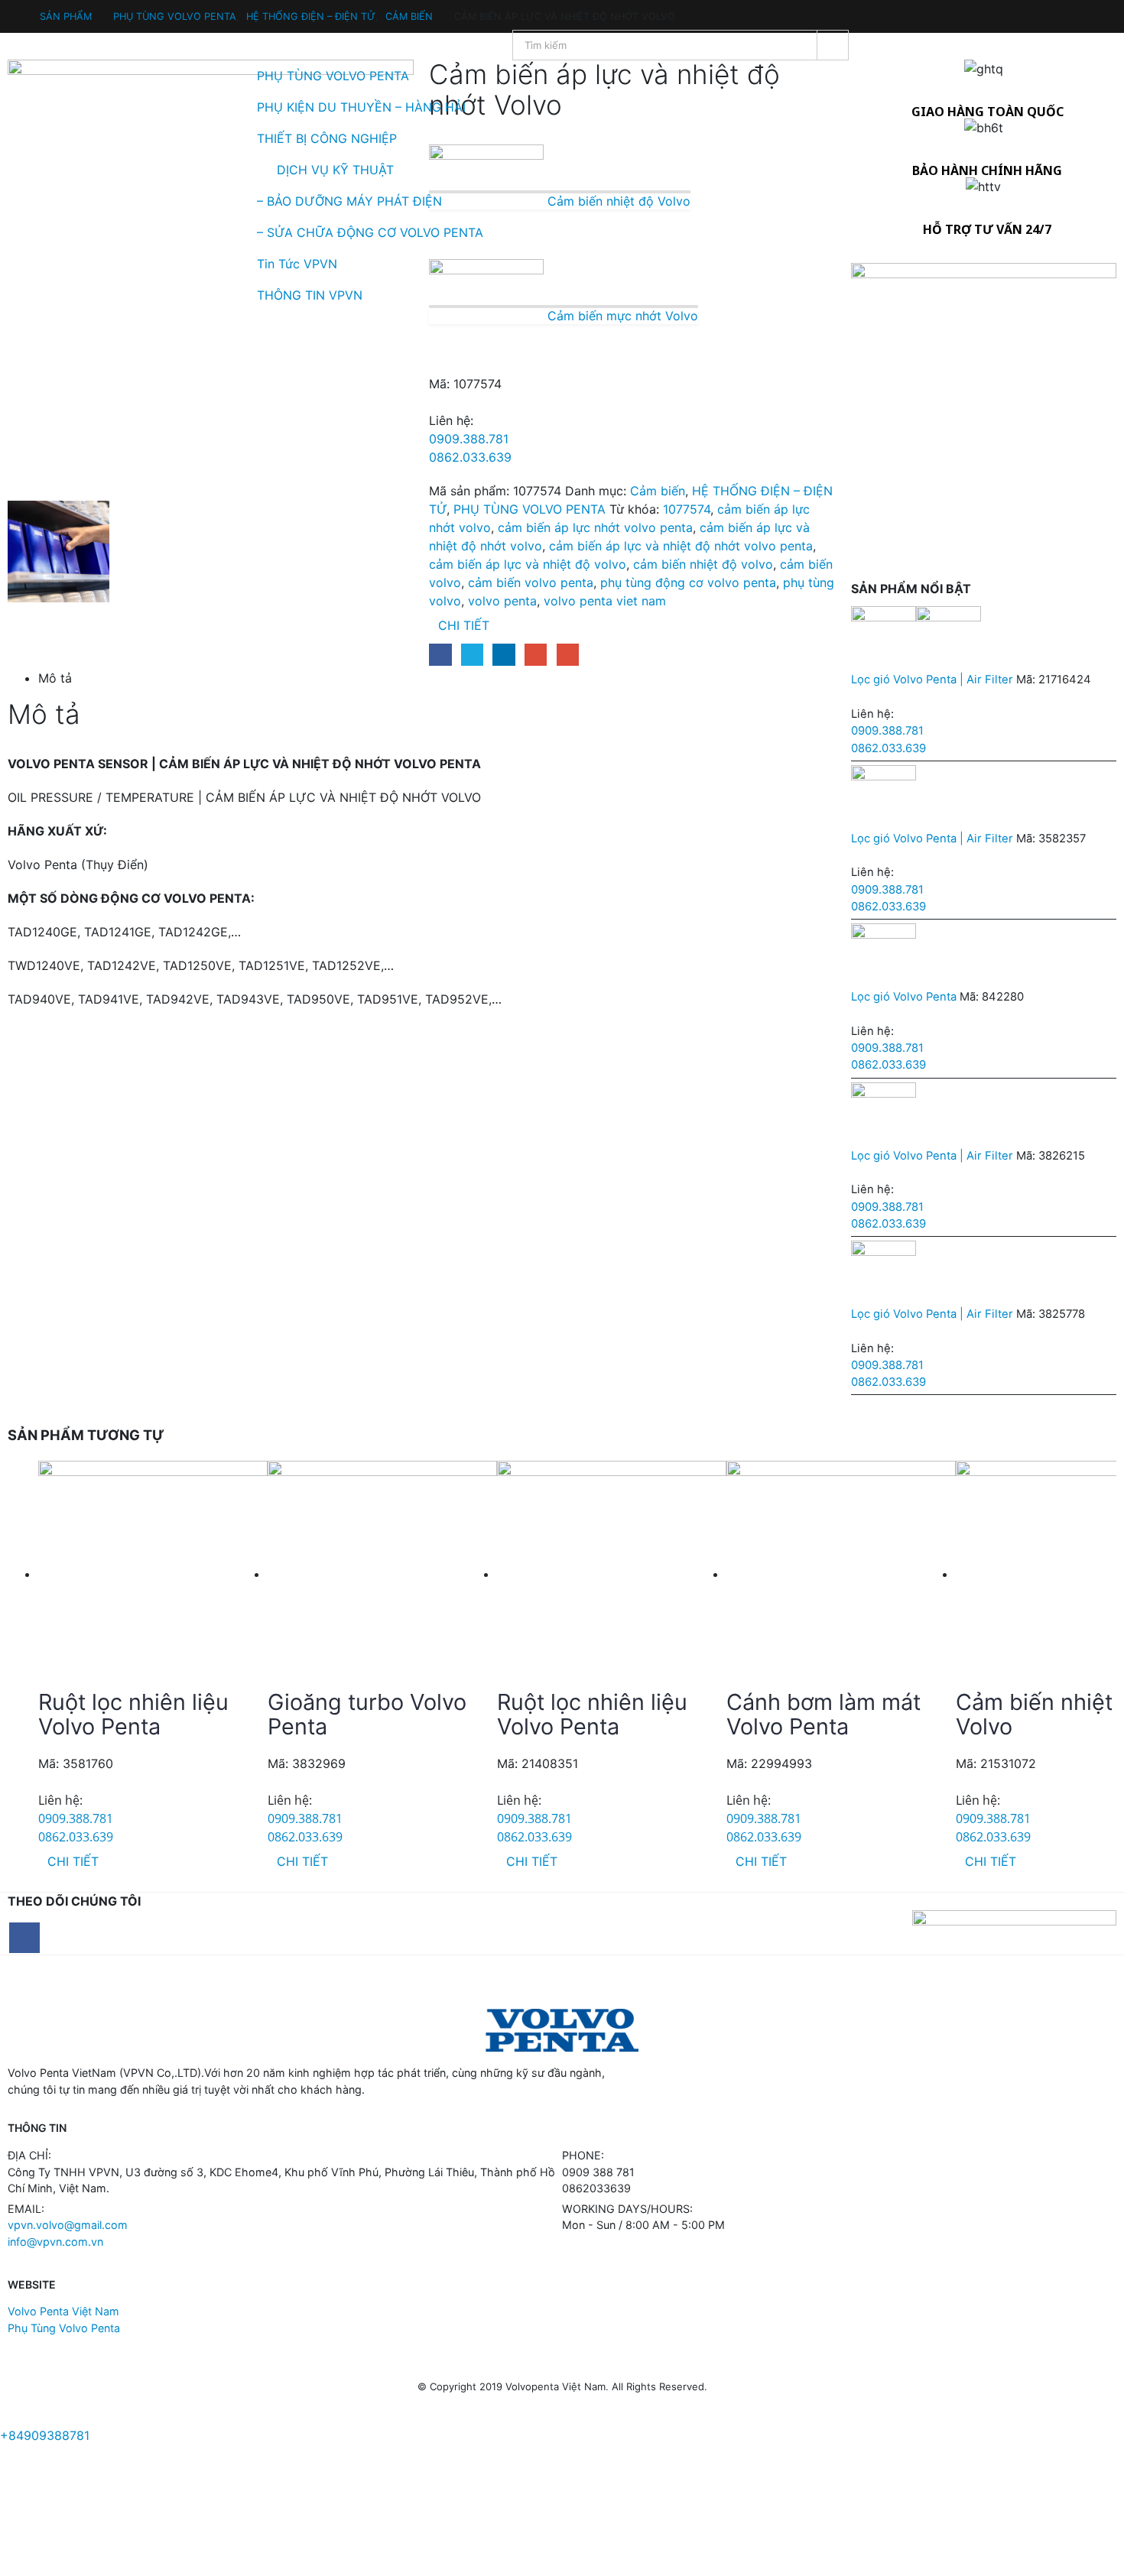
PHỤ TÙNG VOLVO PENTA (333, 76)
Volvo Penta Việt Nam (63, 2311)
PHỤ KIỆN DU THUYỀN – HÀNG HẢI (361, 107)
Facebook (440, 655)
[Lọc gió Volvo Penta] (984, 956)
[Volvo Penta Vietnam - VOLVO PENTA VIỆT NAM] (54, 170)
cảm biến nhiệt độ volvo (703, 564)
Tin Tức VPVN (297, 264)
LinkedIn (504, 655)
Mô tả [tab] (55, 678)
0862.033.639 (470, 457)
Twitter (472, 655)
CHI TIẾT (464, 625)
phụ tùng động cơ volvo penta (688, 582)
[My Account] (15, 9)
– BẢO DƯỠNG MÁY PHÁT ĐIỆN (349, 201)
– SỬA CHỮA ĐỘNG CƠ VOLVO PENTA (370, 232)
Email (568, 655)
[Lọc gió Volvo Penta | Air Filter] (984, 639)
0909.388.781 (469, 439)
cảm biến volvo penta (531, 582)
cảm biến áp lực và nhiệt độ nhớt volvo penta (681, 546)
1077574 (687, 509)
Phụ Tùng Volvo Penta (64, 2328)
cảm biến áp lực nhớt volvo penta (595, 527)
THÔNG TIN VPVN (310, 295)
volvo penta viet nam (605, 601)
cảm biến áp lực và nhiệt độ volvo (528, 564)
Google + (536, 655)
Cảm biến (658, 491)
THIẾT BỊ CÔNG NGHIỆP (327, 138)
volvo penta (502, 601)
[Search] (833, 45)
